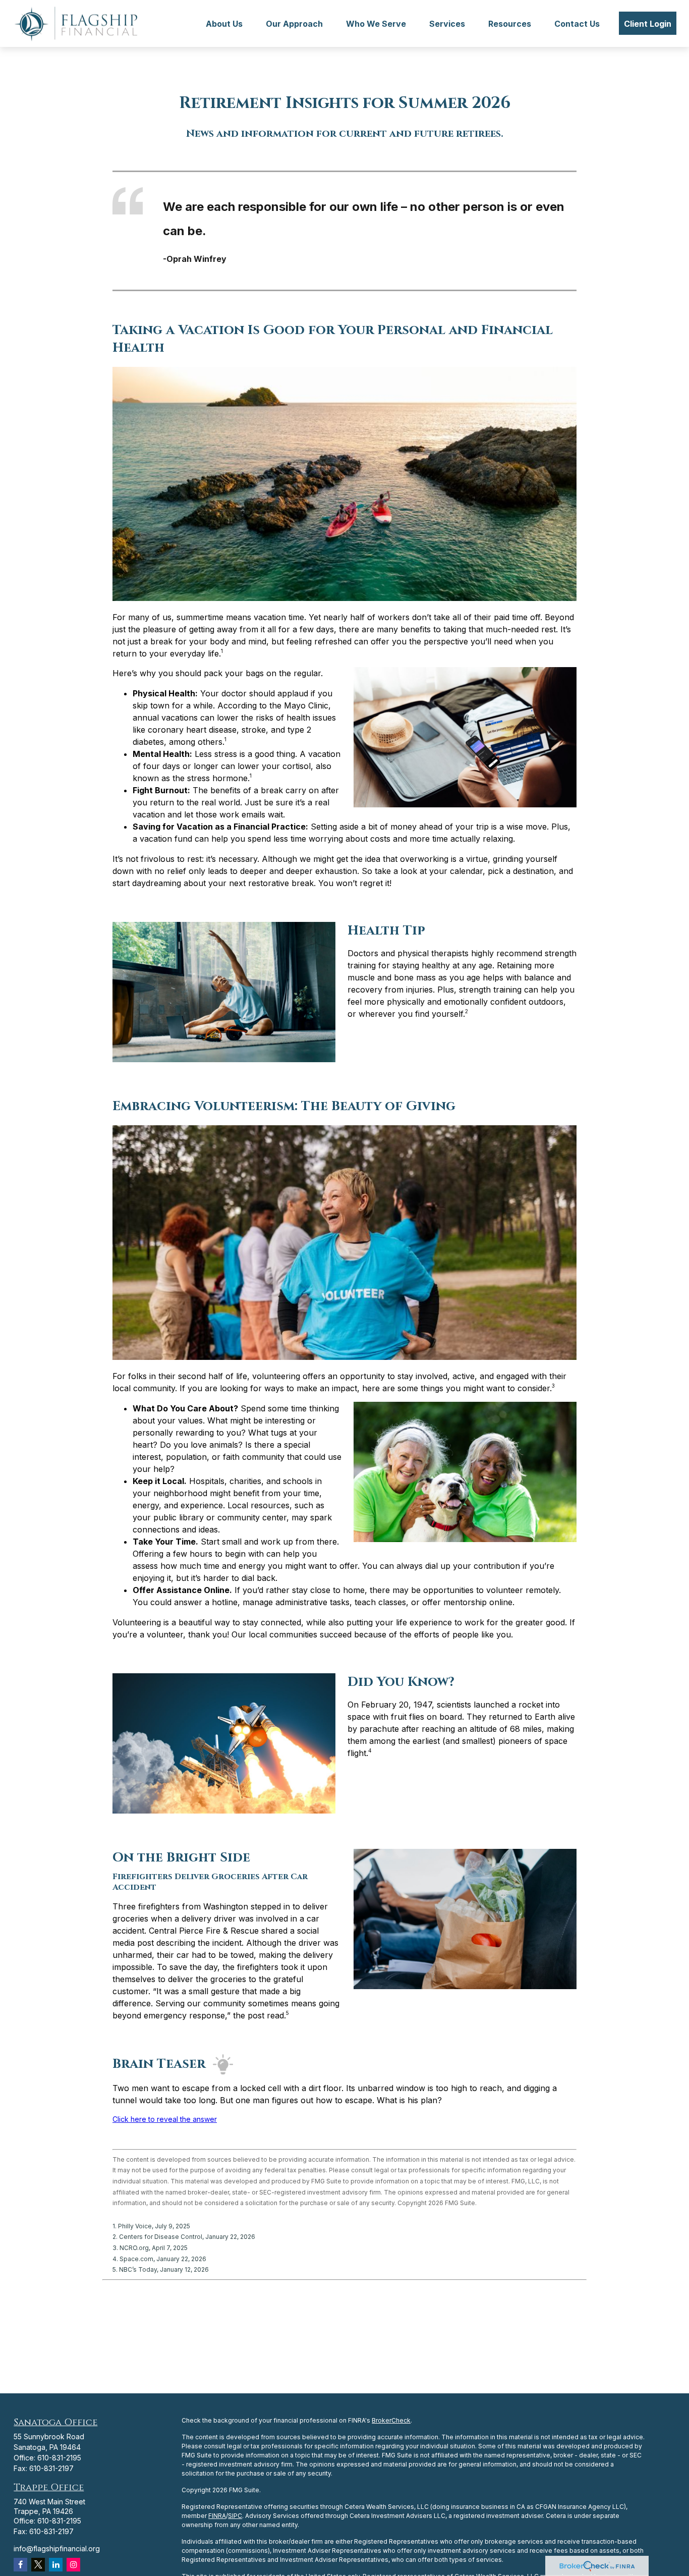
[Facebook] (20, 2565)
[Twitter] (38, 2565)
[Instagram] (73, 2565)
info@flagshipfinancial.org (57, 2548)
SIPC (235, 2516)
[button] (224, 23)
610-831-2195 (59, 2458)
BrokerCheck (391, 2420)
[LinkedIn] (56, 2565)
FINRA (217, 2516)
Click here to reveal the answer (165, 2119)
